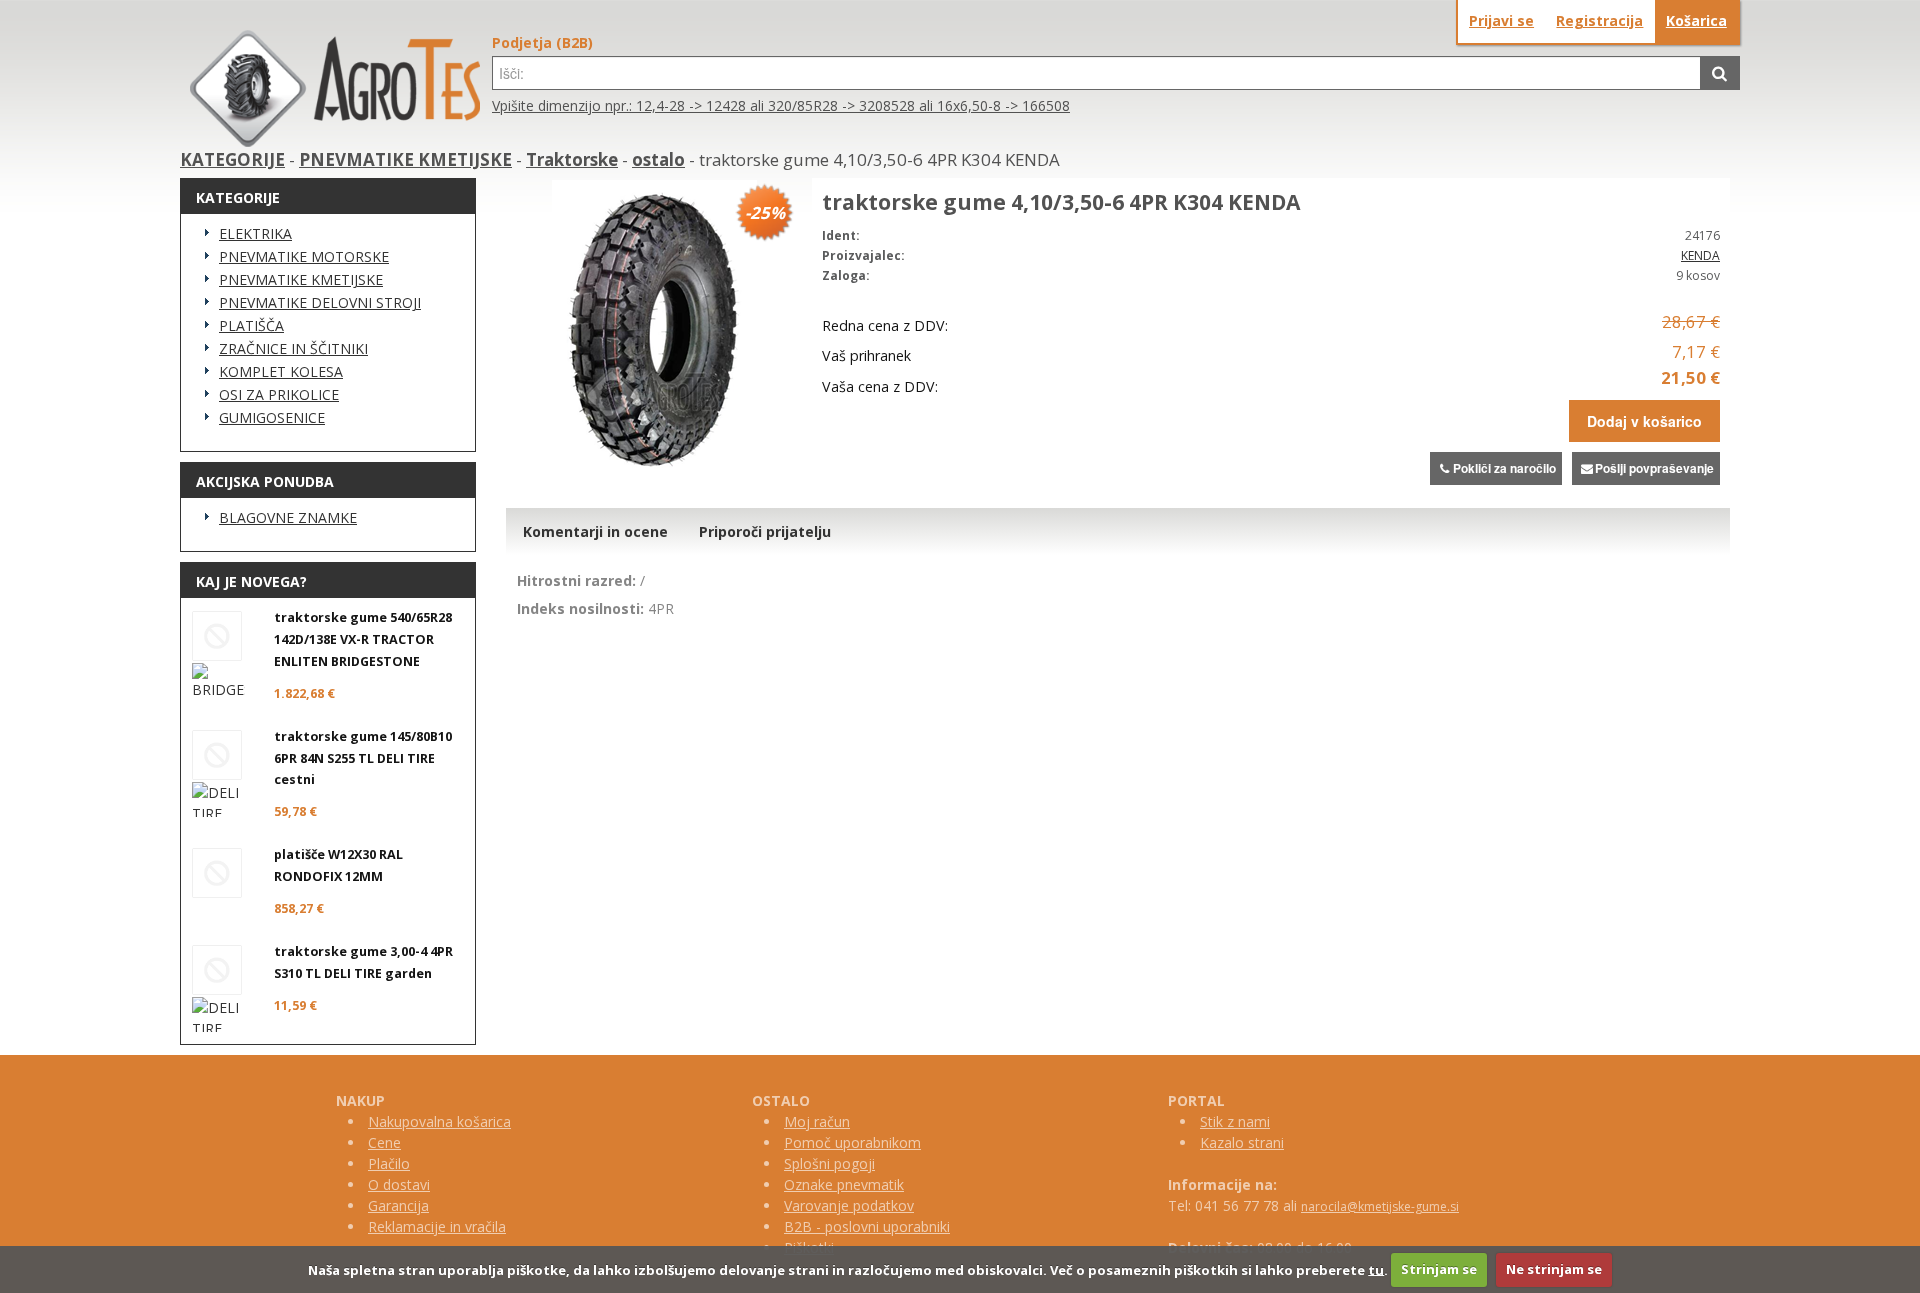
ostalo (658, 159)
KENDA (1700, 255)
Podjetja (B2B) (542, 42)
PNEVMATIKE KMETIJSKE (405, 159)
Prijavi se (1501, 20)
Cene (384, 1142)
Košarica (1696, 20)
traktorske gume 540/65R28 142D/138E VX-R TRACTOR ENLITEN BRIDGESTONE (363, 639)
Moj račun (817, 1121)
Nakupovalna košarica (439, 1121)
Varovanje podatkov (849, 1205)
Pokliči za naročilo (1504, 468)
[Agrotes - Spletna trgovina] (335, 141)
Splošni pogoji (829, 1163)
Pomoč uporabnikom (852, 1142)
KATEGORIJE (232, 159)
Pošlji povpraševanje (1654, 468)
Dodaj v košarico (1644, 421)
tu (1376, 1269)
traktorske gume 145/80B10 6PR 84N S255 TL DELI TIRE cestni (363, 758)
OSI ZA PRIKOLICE (279, 394)
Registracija (1599, 20)
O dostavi (399, 1184)
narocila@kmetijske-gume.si (1380, 1206)
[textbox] (1096, 73)
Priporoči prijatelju (765, 531)
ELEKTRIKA (255, 233)
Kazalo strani (1242, 1142)
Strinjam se (1439, 1269)
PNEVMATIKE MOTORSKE (304, 256)
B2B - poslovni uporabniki (867, 1226)
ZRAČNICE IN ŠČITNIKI (293, 348)
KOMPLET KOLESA (281, 371)
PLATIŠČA (251, 325)
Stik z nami (1235, 1121)
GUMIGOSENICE (272, 417)
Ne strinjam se (1554, 1269)
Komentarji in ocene (595, 531)
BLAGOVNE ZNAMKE (288, 517)
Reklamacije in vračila (437, 1226)
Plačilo (389, 1163)
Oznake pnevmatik (844, 1184)
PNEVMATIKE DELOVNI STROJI (320, 302)
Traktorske (572, 159)
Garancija (398, 1205)
